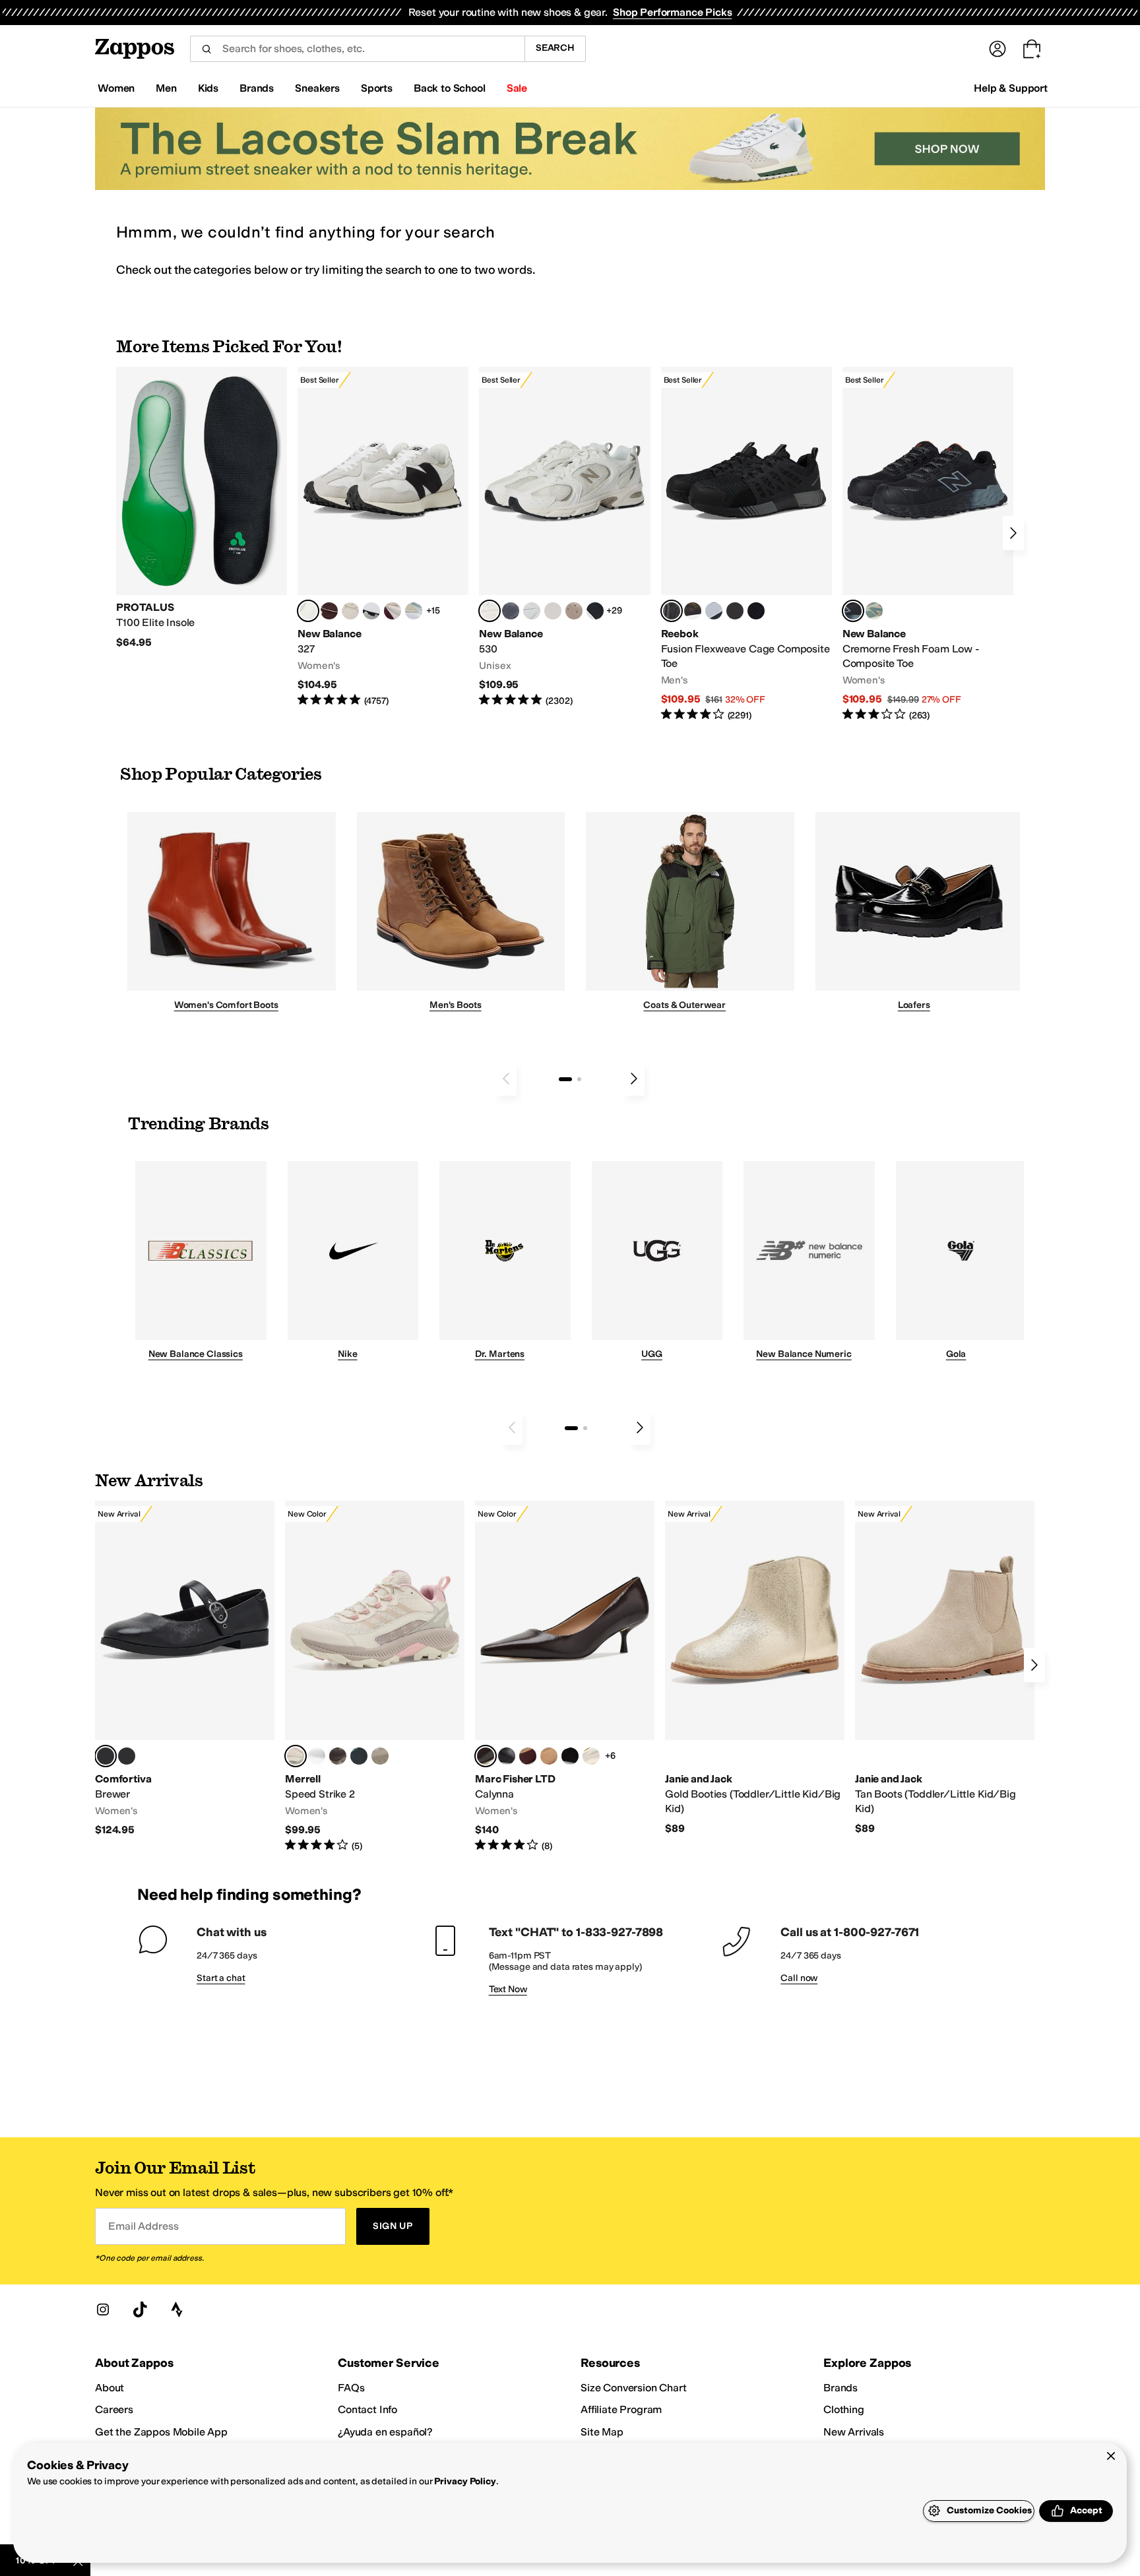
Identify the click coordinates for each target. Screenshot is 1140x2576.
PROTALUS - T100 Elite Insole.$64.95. (202, 508)
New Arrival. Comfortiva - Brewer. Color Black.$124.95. (185, 1669)
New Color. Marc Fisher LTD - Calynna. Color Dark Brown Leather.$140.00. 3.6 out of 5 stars (565, 1677)
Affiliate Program (621, 2409)
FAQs (351, 2388)
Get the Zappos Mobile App (161, 2432)
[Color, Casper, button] (317, 1756)
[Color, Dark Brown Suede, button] (528, 1756)
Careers (114, 2409)
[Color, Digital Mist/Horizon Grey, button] (371, 611)
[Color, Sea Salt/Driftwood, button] (574, 611)
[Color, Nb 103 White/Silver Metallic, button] (532, 611)
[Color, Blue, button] (735, 611)
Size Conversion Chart (634, 2388)
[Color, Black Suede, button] (570, 1756)
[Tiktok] (140, 2309)
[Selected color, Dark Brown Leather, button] (486, 1756)
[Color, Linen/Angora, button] (350, 611)
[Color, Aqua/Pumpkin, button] (874, 611)
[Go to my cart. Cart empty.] (1032, 49)
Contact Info (367, 2409)
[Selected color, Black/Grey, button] (672, 611)
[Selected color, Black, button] (106, 1756)
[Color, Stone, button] (380, 1756)
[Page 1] (565, 1079)
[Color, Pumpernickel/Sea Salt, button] (329, 611)
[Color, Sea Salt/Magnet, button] (511, 611)
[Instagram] (103, 2309)
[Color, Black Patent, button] (127, 1756)
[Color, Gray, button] (714, 611)
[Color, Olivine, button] (338, 1756)
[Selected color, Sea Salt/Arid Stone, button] (490, 611)
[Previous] (506, 1079)
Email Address (143, 2226)
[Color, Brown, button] (693, 611)
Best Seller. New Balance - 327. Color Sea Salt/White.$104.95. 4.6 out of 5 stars (383, 537)
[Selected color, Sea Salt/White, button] (308, 611)
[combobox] (357, 49)
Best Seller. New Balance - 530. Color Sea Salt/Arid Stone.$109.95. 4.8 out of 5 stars (564, 537)
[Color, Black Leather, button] (507, 1756)
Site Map (602, 2432)
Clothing (844, 2409)
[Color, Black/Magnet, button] (595, 611)
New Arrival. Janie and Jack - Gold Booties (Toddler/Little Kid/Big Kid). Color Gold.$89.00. (755, 1668)
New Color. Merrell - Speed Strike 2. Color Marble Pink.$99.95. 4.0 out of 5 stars (375, 1677)
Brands (840, 2388)
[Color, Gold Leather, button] (591, 1756)
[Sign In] (997, 49)
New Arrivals (854, 2432)
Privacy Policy (465, 2481)
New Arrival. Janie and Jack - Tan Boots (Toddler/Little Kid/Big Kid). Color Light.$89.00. (945, 1668)
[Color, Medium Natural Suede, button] (549, 1756)
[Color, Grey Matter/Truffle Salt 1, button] (553, 611)
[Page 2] (579, 1079)
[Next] (1013, 533)
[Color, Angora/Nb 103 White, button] (414, 611)
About (110, 2388)
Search (555, 48)
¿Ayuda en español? (385, 2432)
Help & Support (1011, 88)
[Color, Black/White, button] (756, 611)
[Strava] (177, 2309)
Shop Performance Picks (672, 12)
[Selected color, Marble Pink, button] (296, 1756)
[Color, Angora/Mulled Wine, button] (393, 611)
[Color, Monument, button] (359, 1756)
